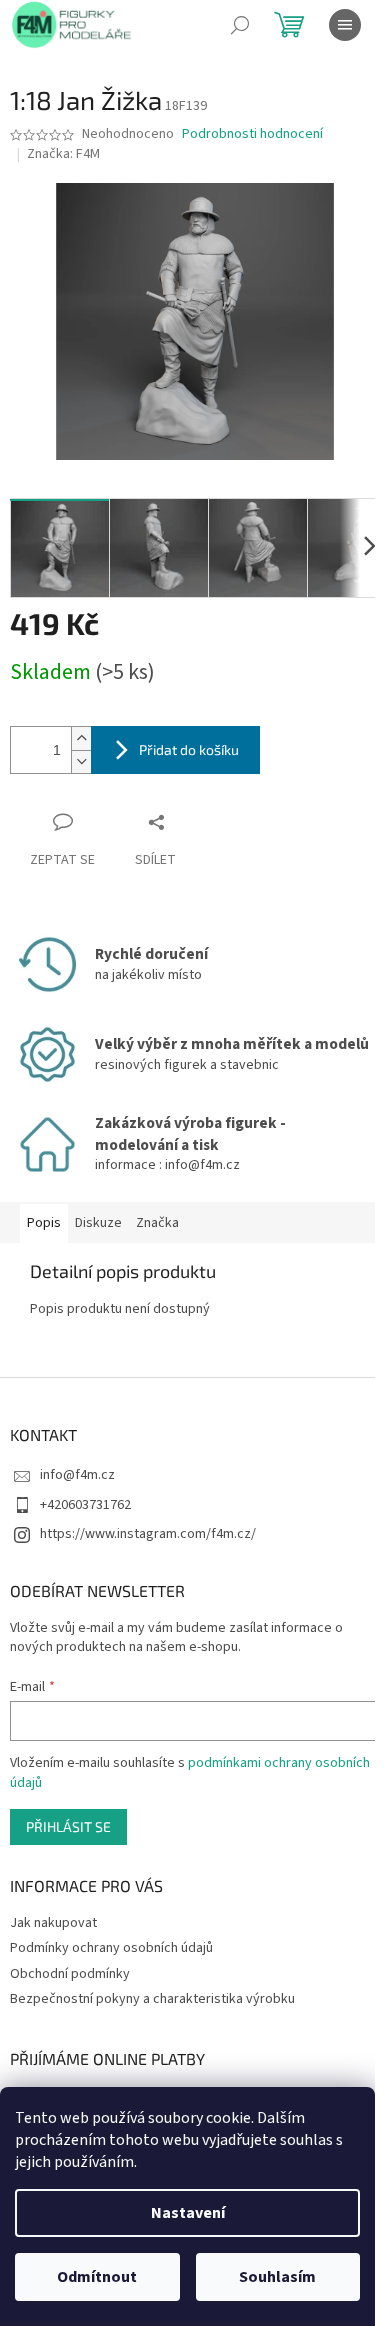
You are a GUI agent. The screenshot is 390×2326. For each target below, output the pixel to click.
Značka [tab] (157, 1223)
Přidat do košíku (189, 749)
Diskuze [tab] (98, 1223)
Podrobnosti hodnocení (252, 134)
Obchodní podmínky (70, 1974)
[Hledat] (240, 25)
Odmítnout (97, 2277)
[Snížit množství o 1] (81, 761)
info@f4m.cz (77, 1475)
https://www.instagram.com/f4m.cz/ (148, 1534)
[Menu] (345, 25)
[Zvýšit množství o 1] (81, 738)
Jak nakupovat (53, 1923)
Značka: (63, 154)
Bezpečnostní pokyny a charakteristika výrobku (152, 1999)
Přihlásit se (68, 1826)
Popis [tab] (44, 1223)
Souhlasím (277, 2277)
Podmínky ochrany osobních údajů (111, 1948)
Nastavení (188, 2213)
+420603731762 (85, 1505)
